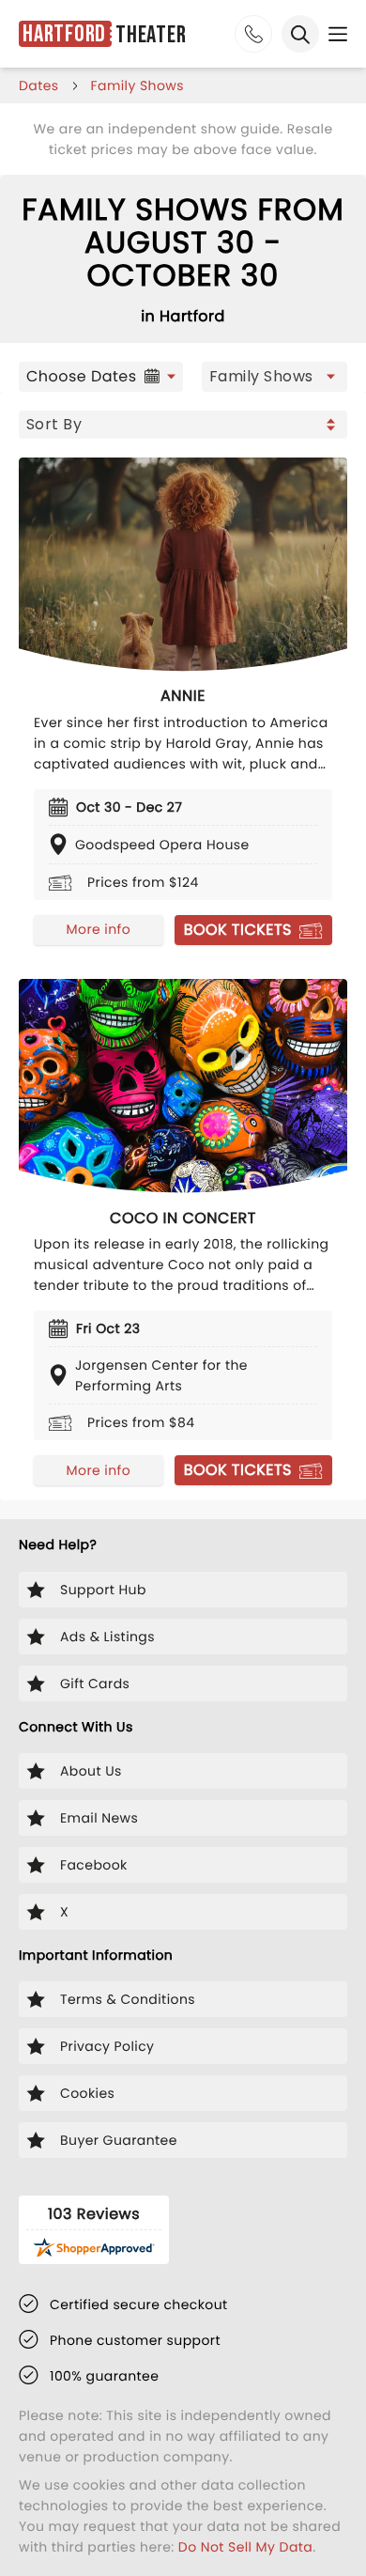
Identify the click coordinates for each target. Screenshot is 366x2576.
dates (39, 85)
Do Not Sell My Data (245, 2547)
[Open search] (300, 34)
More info (99, 929)
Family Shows (137, 85)
